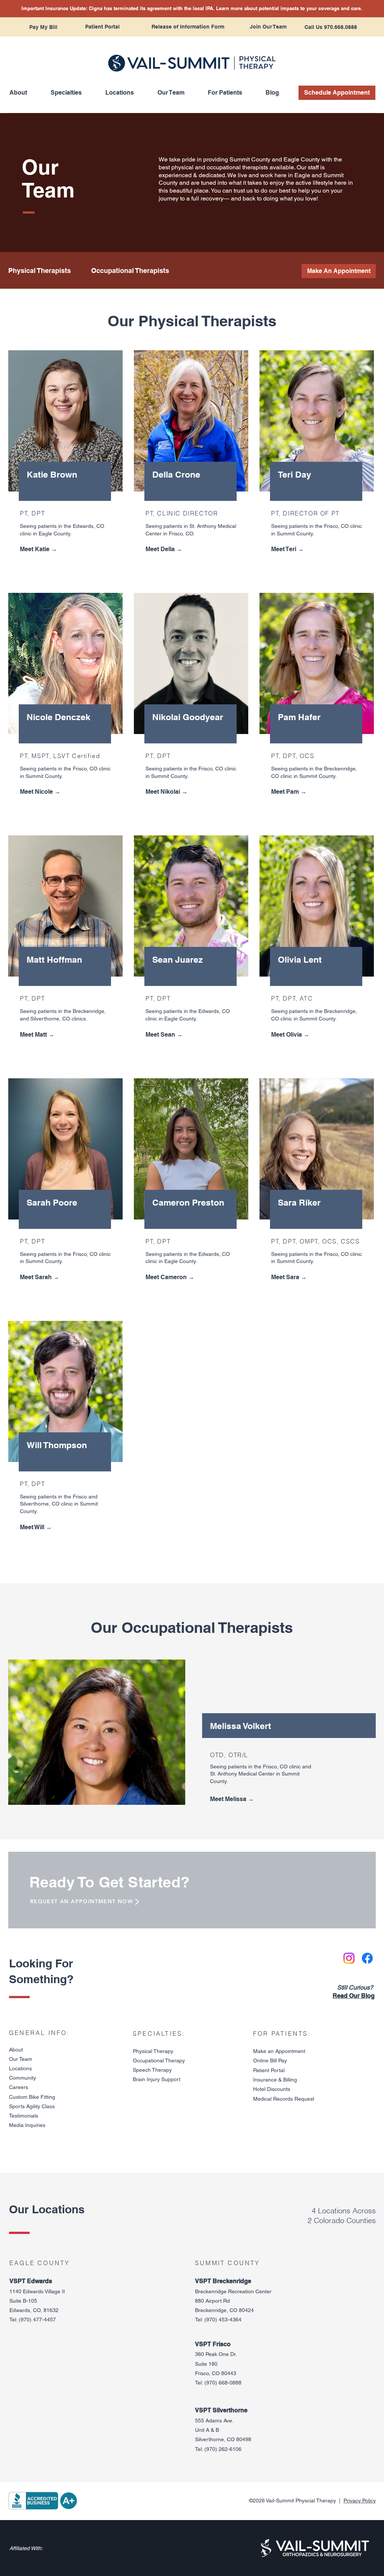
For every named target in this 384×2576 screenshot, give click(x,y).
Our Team (21, 2059)
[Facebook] (367, 1958)
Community (22, 2078)
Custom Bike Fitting (32, 2097)
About (16, 2050)
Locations (20, 2068)
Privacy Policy (360, 2501)
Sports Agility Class (32, 2106)
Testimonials (24, 2116)
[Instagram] (349, 1958)
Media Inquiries (27, 2125)
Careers (19, 2087)
